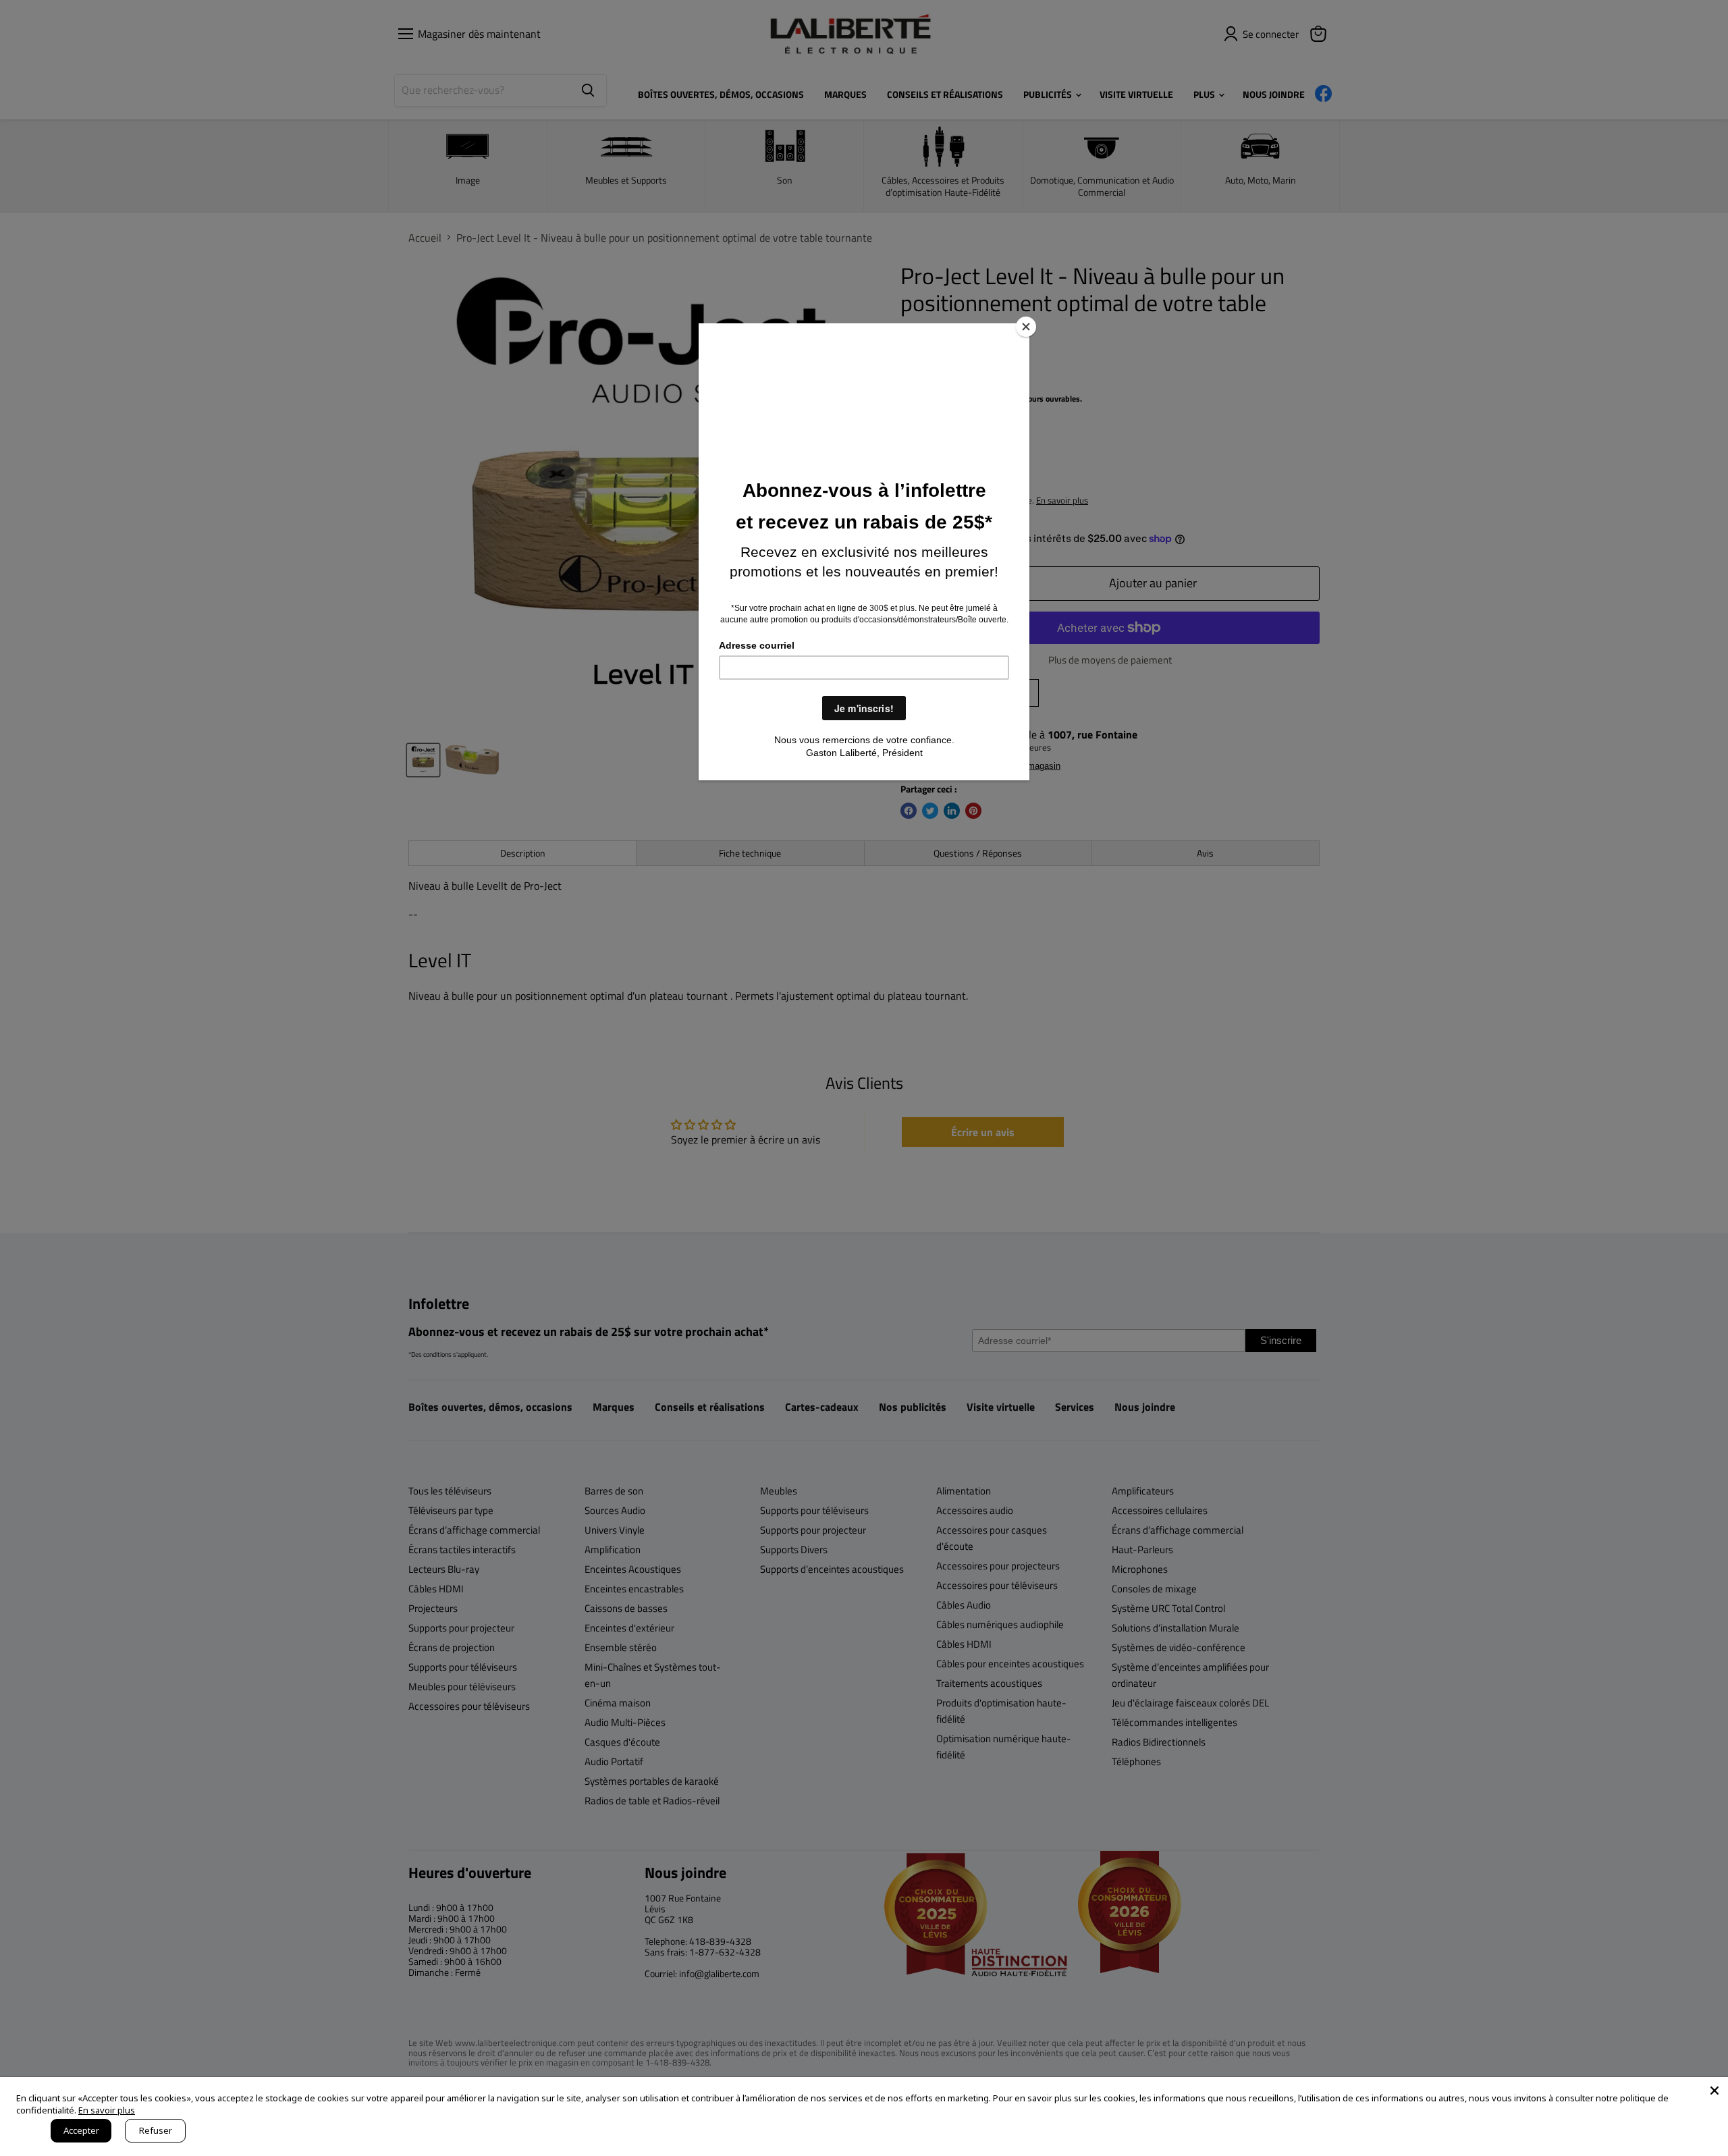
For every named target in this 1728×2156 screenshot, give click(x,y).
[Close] (1026, 327)
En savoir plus (107, 2110)
